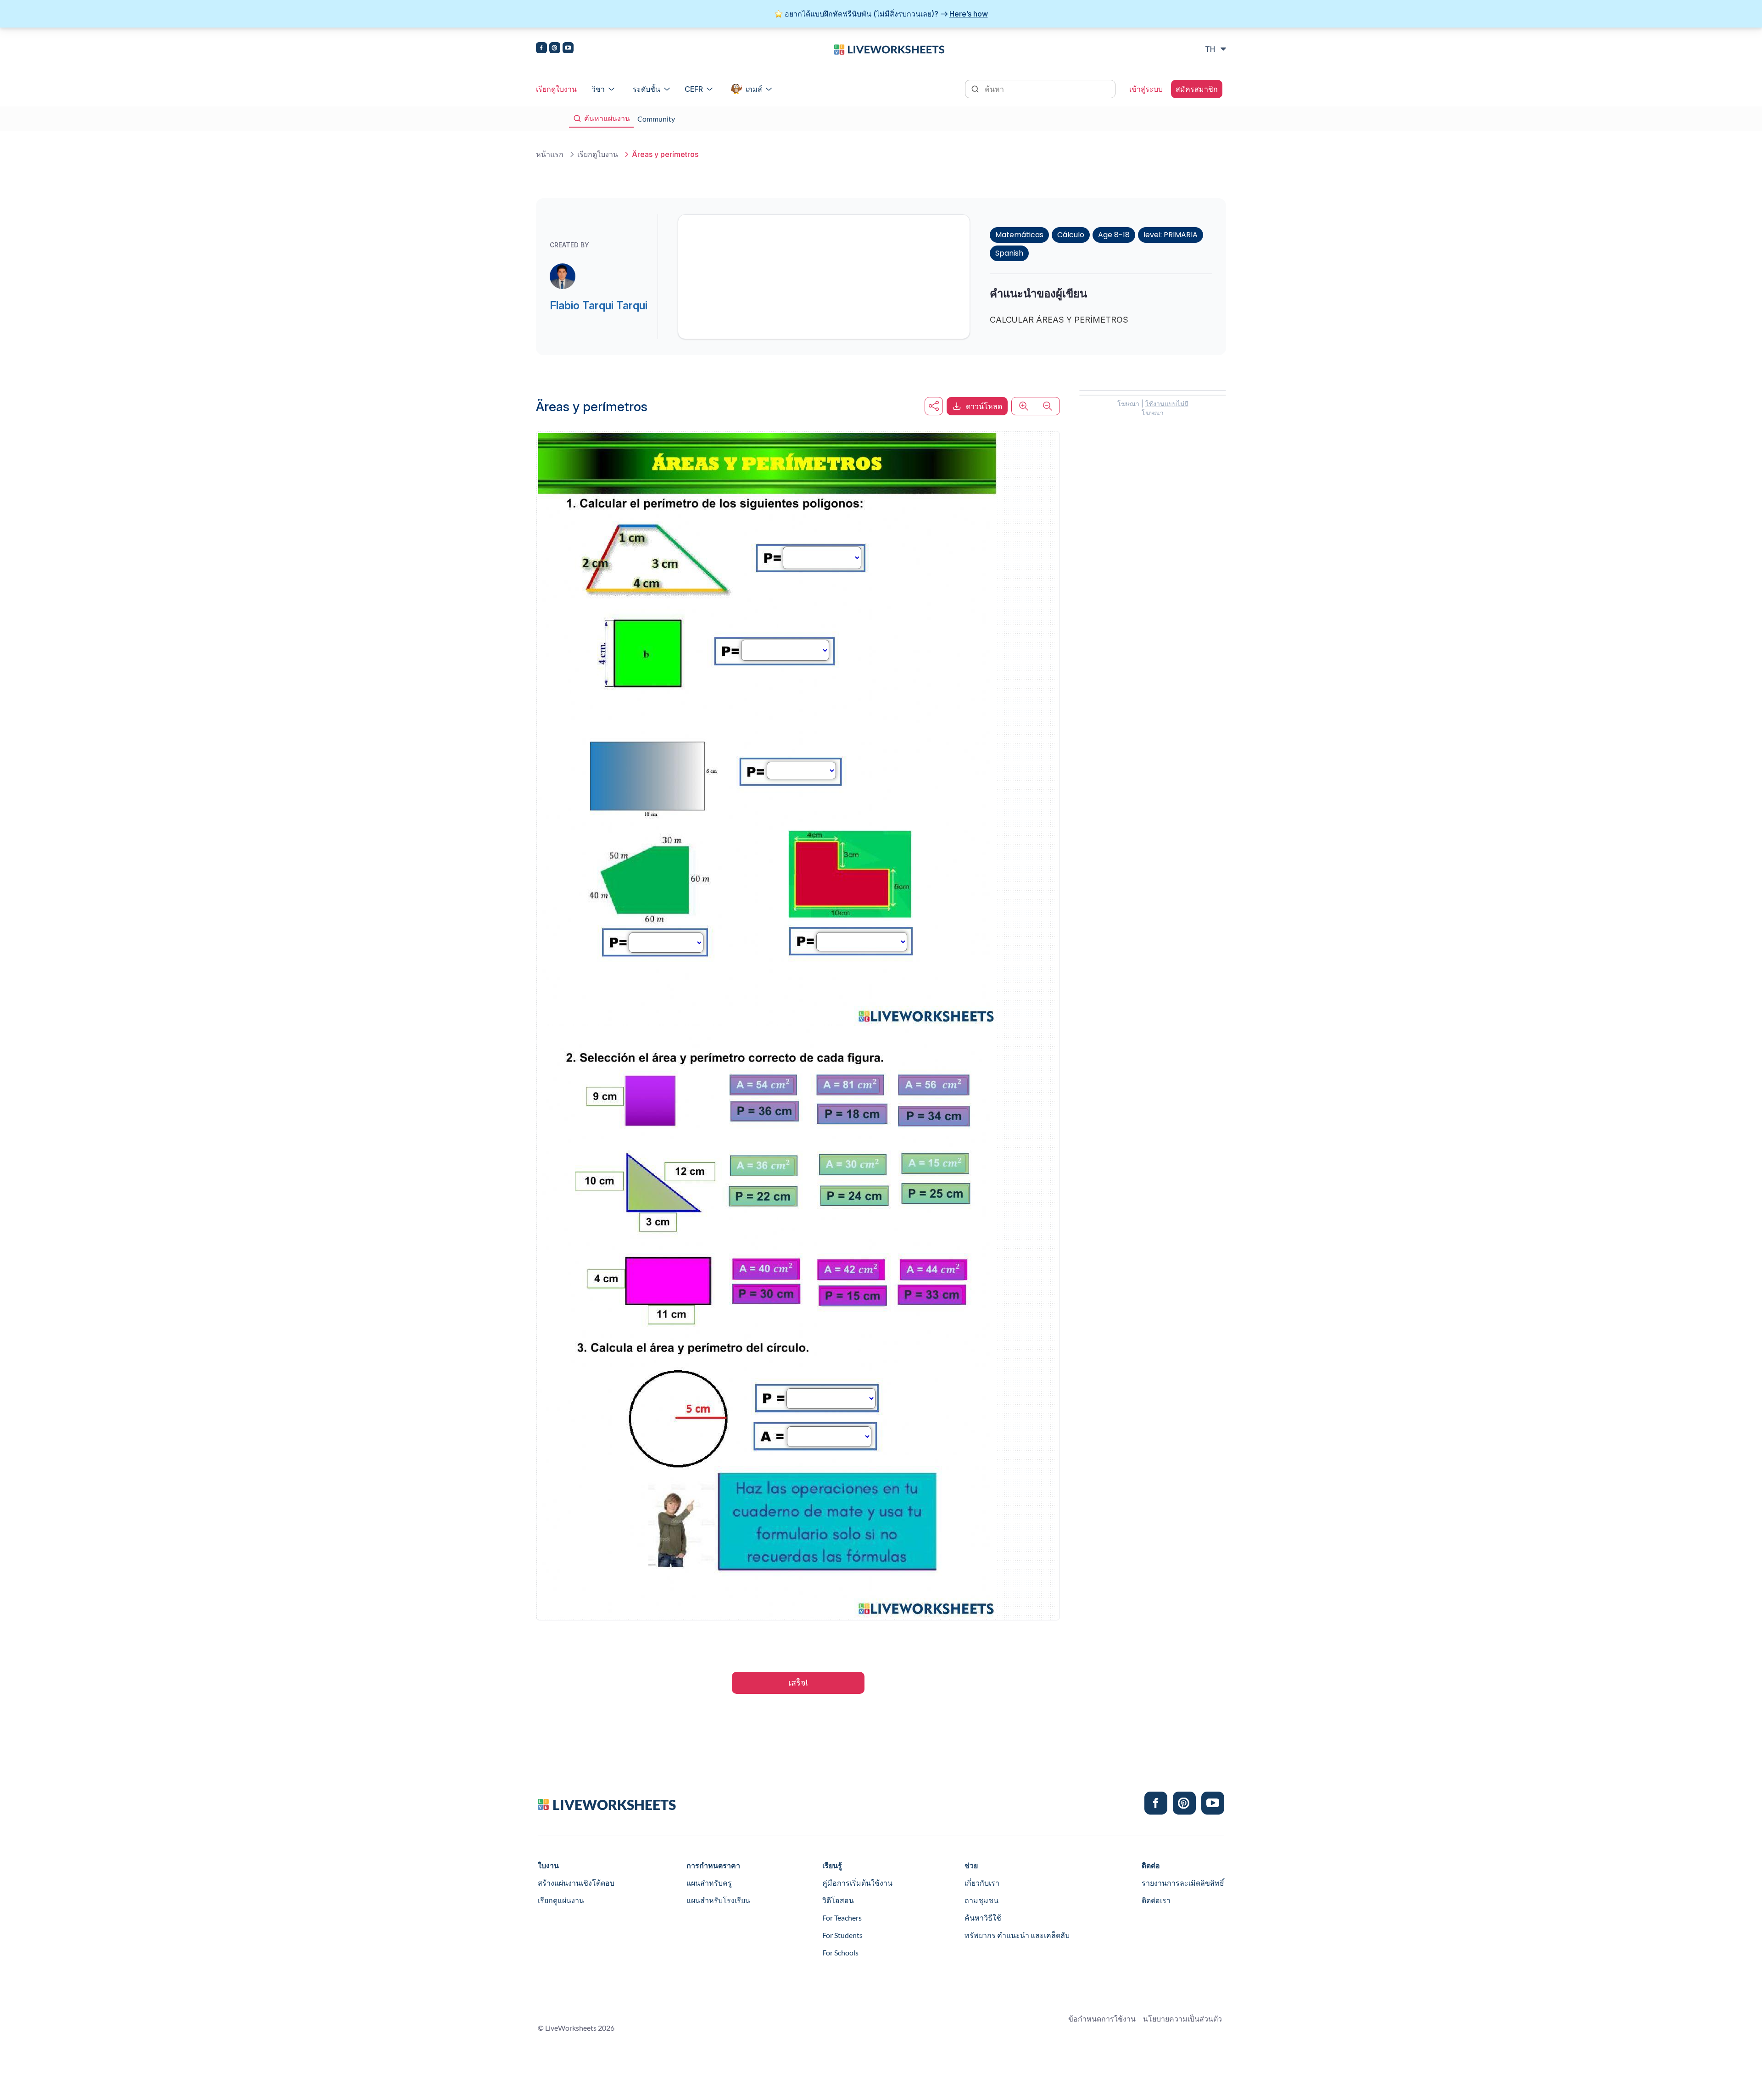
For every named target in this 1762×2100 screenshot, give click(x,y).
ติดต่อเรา (1156, 1900)
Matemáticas (1019, 235)
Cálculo (1071, 235)
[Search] (976, 88)
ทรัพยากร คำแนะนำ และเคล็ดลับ (1017, 1935)
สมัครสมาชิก (1197, 89)
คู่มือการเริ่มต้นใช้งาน (857, 1883)
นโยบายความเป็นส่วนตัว (1182, 2019)
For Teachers (842, 1918)
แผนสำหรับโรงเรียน (718, 1900)
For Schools (840, 1952)
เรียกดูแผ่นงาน (561, 1900)
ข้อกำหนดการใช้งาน (1102, 2019)
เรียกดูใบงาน (556, 89)
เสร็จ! (798, 1683)
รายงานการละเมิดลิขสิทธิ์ (1183, 1883)
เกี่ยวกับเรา (982, 1883)
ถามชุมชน (981, 1900)
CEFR (694, 89)
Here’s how (969, 14)
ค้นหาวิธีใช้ (983, 1918)
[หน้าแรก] (889, 49)
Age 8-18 (1114, 235)
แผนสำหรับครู (709, 1883)
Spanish (1009, 253)
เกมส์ (754, 89)
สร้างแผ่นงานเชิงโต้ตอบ (576, 1883)
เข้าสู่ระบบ (1146, 89)
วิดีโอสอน (838, 1900)
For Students (842, 1935)
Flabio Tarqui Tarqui (599, 305)
